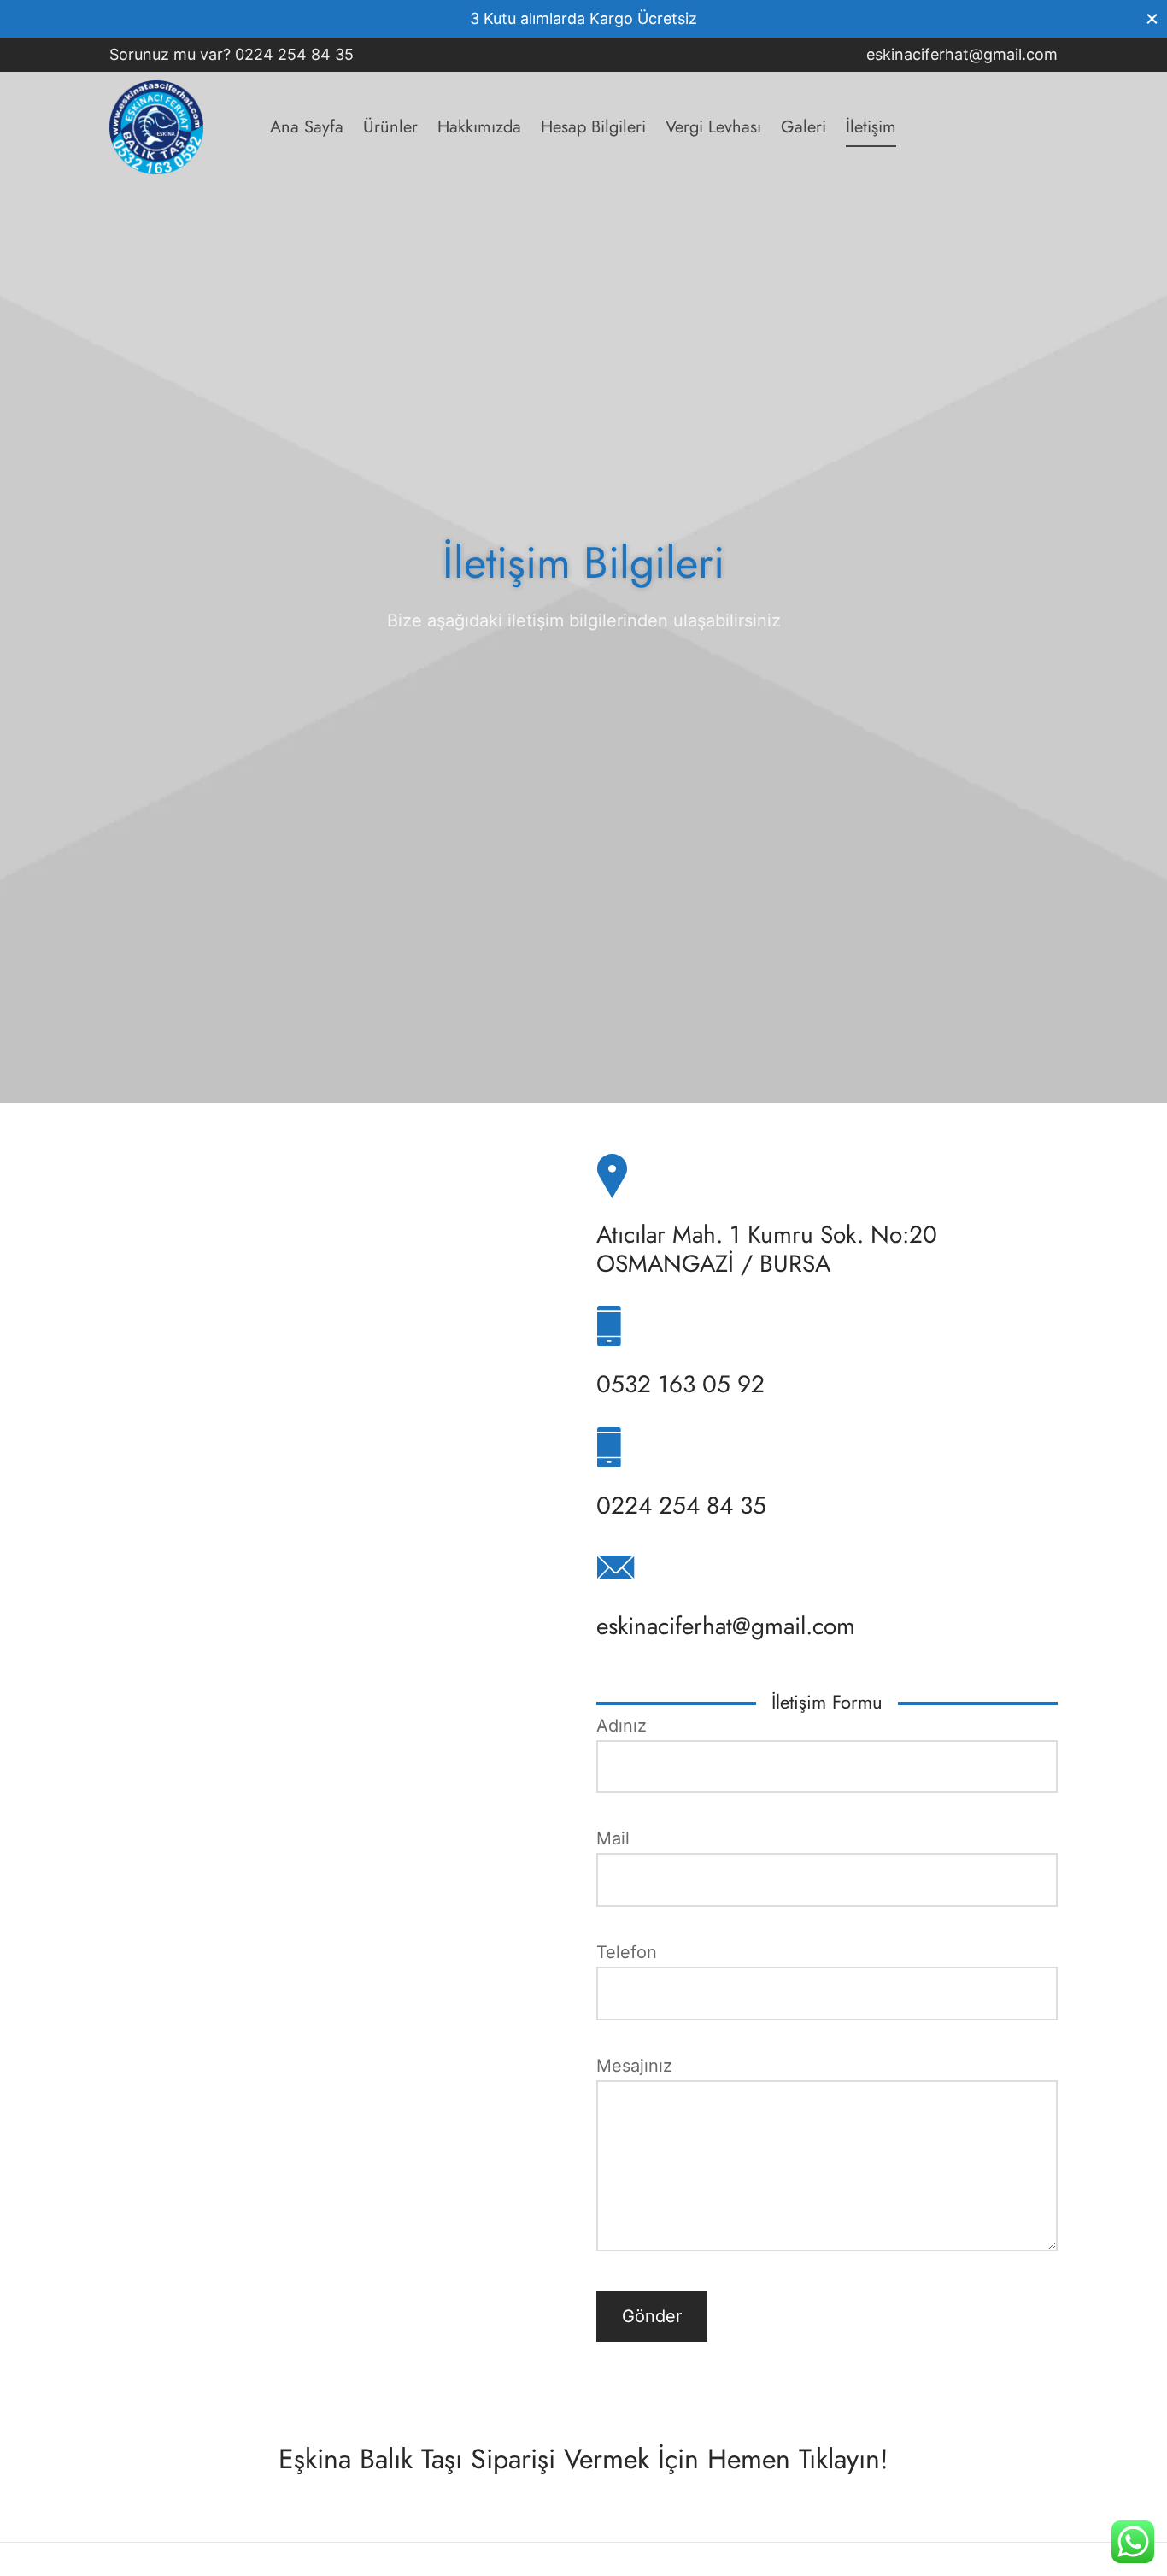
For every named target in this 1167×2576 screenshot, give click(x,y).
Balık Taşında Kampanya (703, 18)
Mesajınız (634, 2066)
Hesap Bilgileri (593, 127)
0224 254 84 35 (296, 54)
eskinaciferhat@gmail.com (962, 54)
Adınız (622, 1726)
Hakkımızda (479, 127)
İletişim (871, 127)
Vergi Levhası (713, 127)
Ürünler (390, 127)
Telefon (627, 1952)
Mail (613, 1838)
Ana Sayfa (307, 127)
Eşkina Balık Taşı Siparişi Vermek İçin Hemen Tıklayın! (583, 2459)
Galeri (803, 127)
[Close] (1152, 18)
